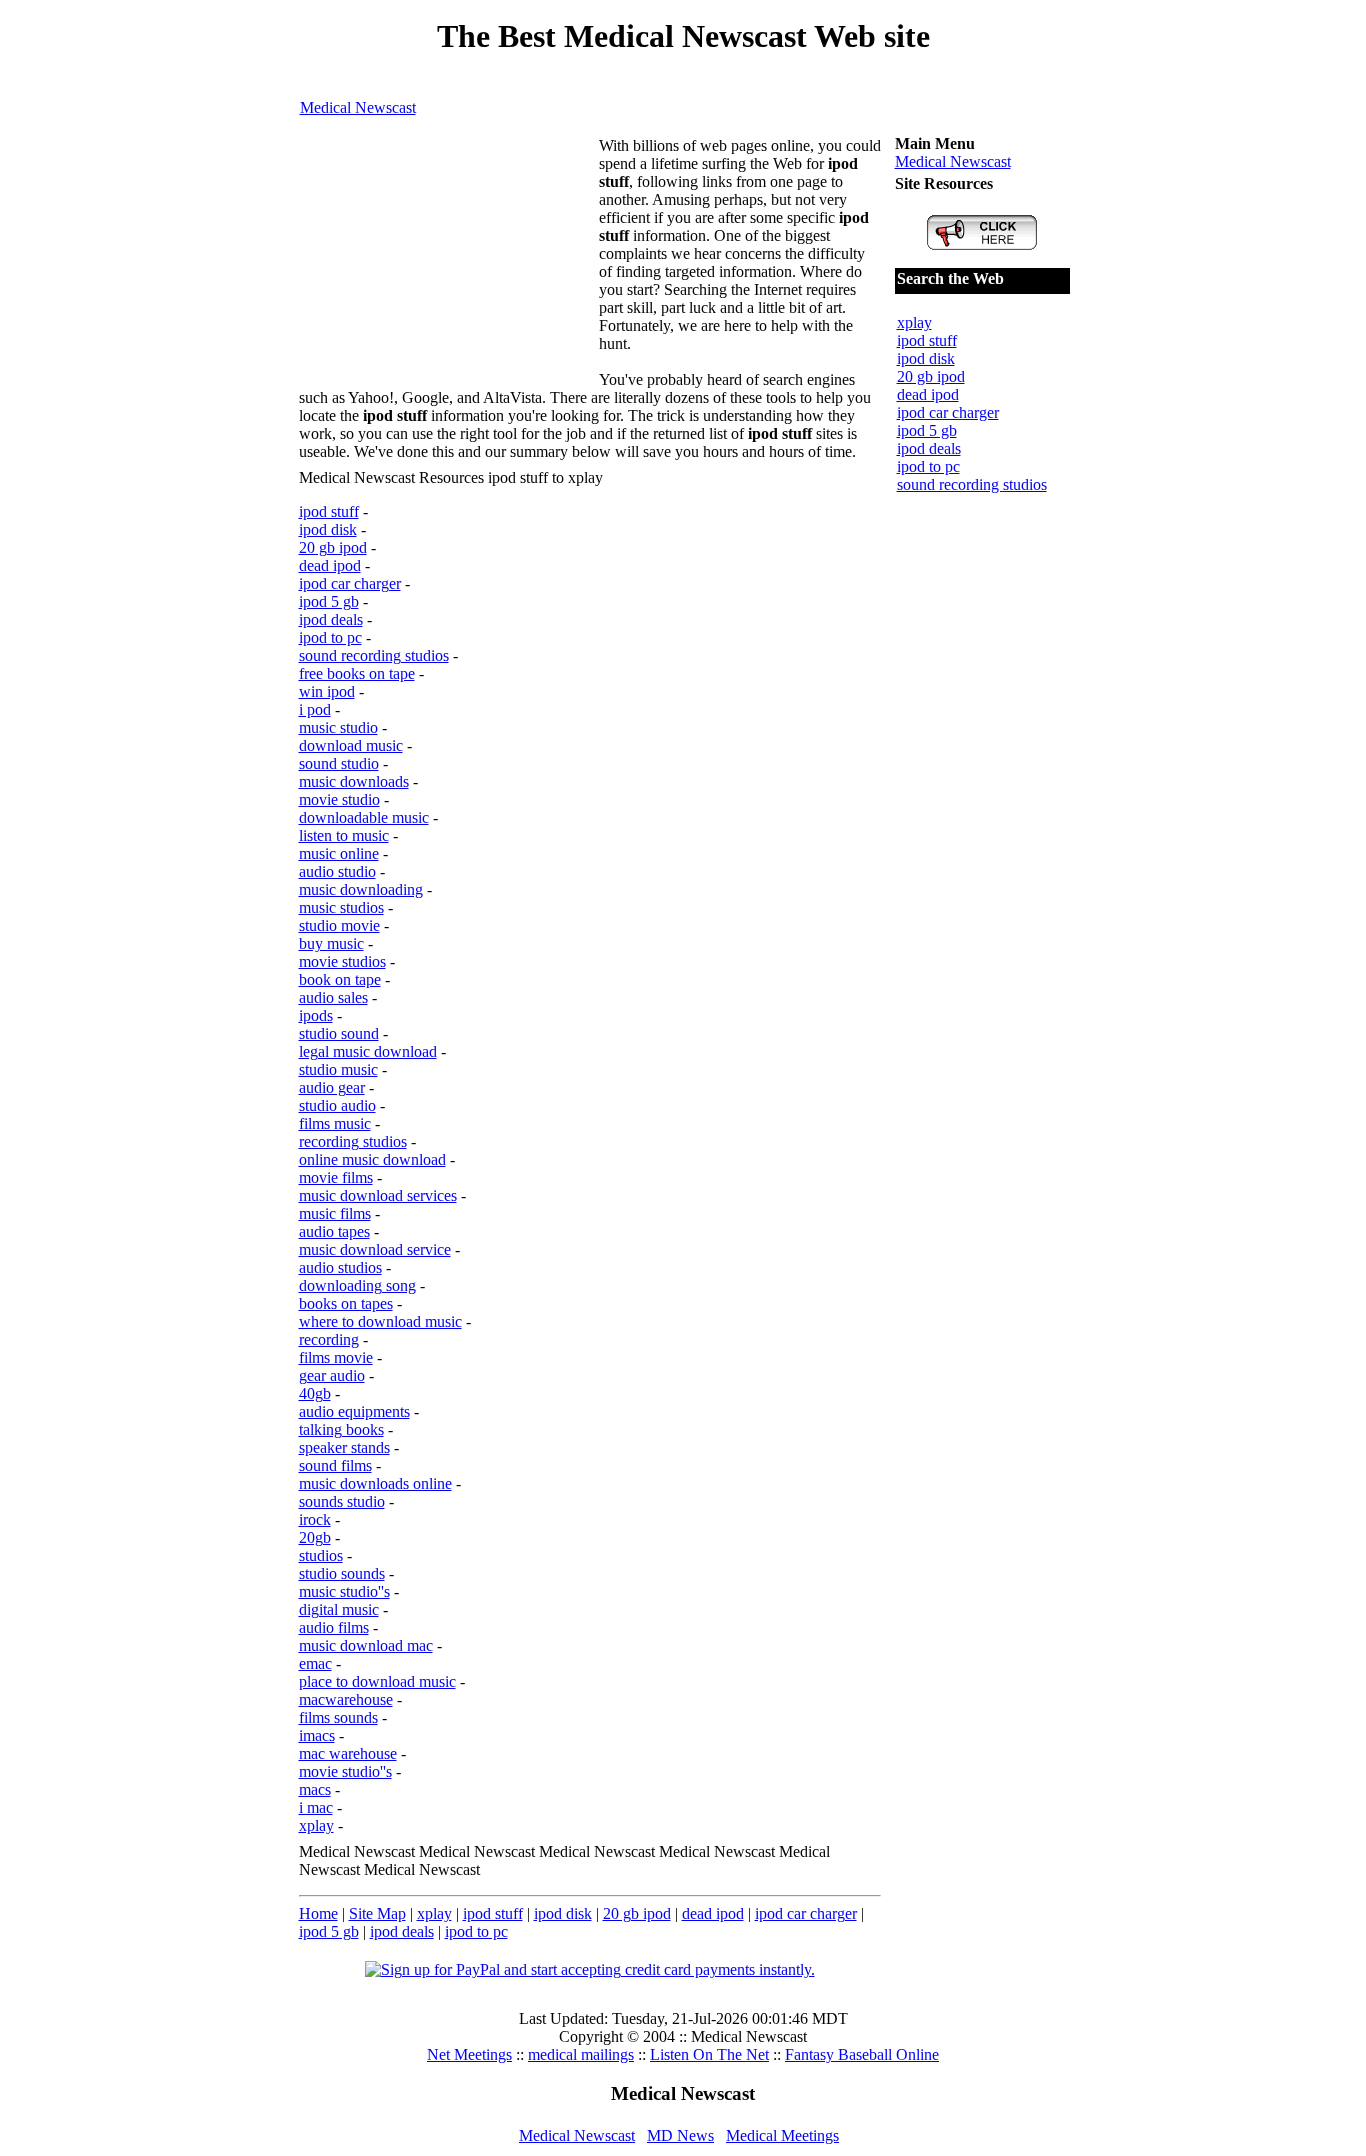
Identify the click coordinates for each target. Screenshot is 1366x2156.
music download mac (366, 1645)
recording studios (353, 1141)
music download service (375, 1249)
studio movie (339, 925)
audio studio (337, 871)
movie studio (339, 799)
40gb (315, 1393)
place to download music (377, 1681)
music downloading (361, 889)
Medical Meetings (782, 2135)
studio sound (339, 1033)
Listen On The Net (709, 2054)
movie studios (342, 961)
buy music (331, 943)
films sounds (338, 1717)
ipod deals (331, 619)
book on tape (340, 979)
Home (318, 1913)
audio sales (333, 997)
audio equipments (354, 1411)
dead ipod (330, 565)
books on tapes (346, 1303)
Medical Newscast (358, 107)
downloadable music (364, 817)
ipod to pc (330, 637)
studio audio (337, 1105)
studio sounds (342, 1573)
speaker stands (344, 1447)
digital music (339, 1609)
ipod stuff (329, 511)
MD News (680, 2135)
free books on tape (357, 673)
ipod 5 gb (329, 601)
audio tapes (334, 1231)
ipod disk (328, 529)
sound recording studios (374, 655)
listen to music (344, 835)
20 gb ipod (333, 547)
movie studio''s (345, 1771)
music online (339, 853)
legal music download (368, 1051)
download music (351, 745)
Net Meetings (469, 2054)
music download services (378, 1195)
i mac (316, 1807)
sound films (335, 1465)
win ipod (327, 691)
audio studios (340, 1267)
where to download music (380, 1321)
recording (329, 1339)
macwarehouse (346, 1699)
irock (315, 1519)
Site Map (377, 1913)
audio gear (332, 1087)
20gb (315, 1537)
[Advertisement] (449, 262)
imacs (317, 1735)
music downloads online (375, 1483)
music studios (341, 907)
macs (315, 1789)
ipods (316, 1015)
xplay (316, 1825)
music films (335, 1213)
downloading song (357, 1285)
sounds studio (342, 1501)
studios (321, 1555)
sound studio (339, 763)
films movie (336, 1357)
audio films (334, 1627)
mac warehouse (348, 1753)
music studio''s (344, 1591)
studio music (338, 1069)
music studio (338, 727)
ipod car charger (350, 583)
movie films (336, 1177)
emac (315, 1663)
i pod (315, 709)
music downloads (354, 781)
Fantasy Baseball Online (862, 2054)
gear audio (332, 1375)
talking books (341, 1429)
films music (335, 1123)
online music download (372, 1159)
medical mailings (581, 2054)
